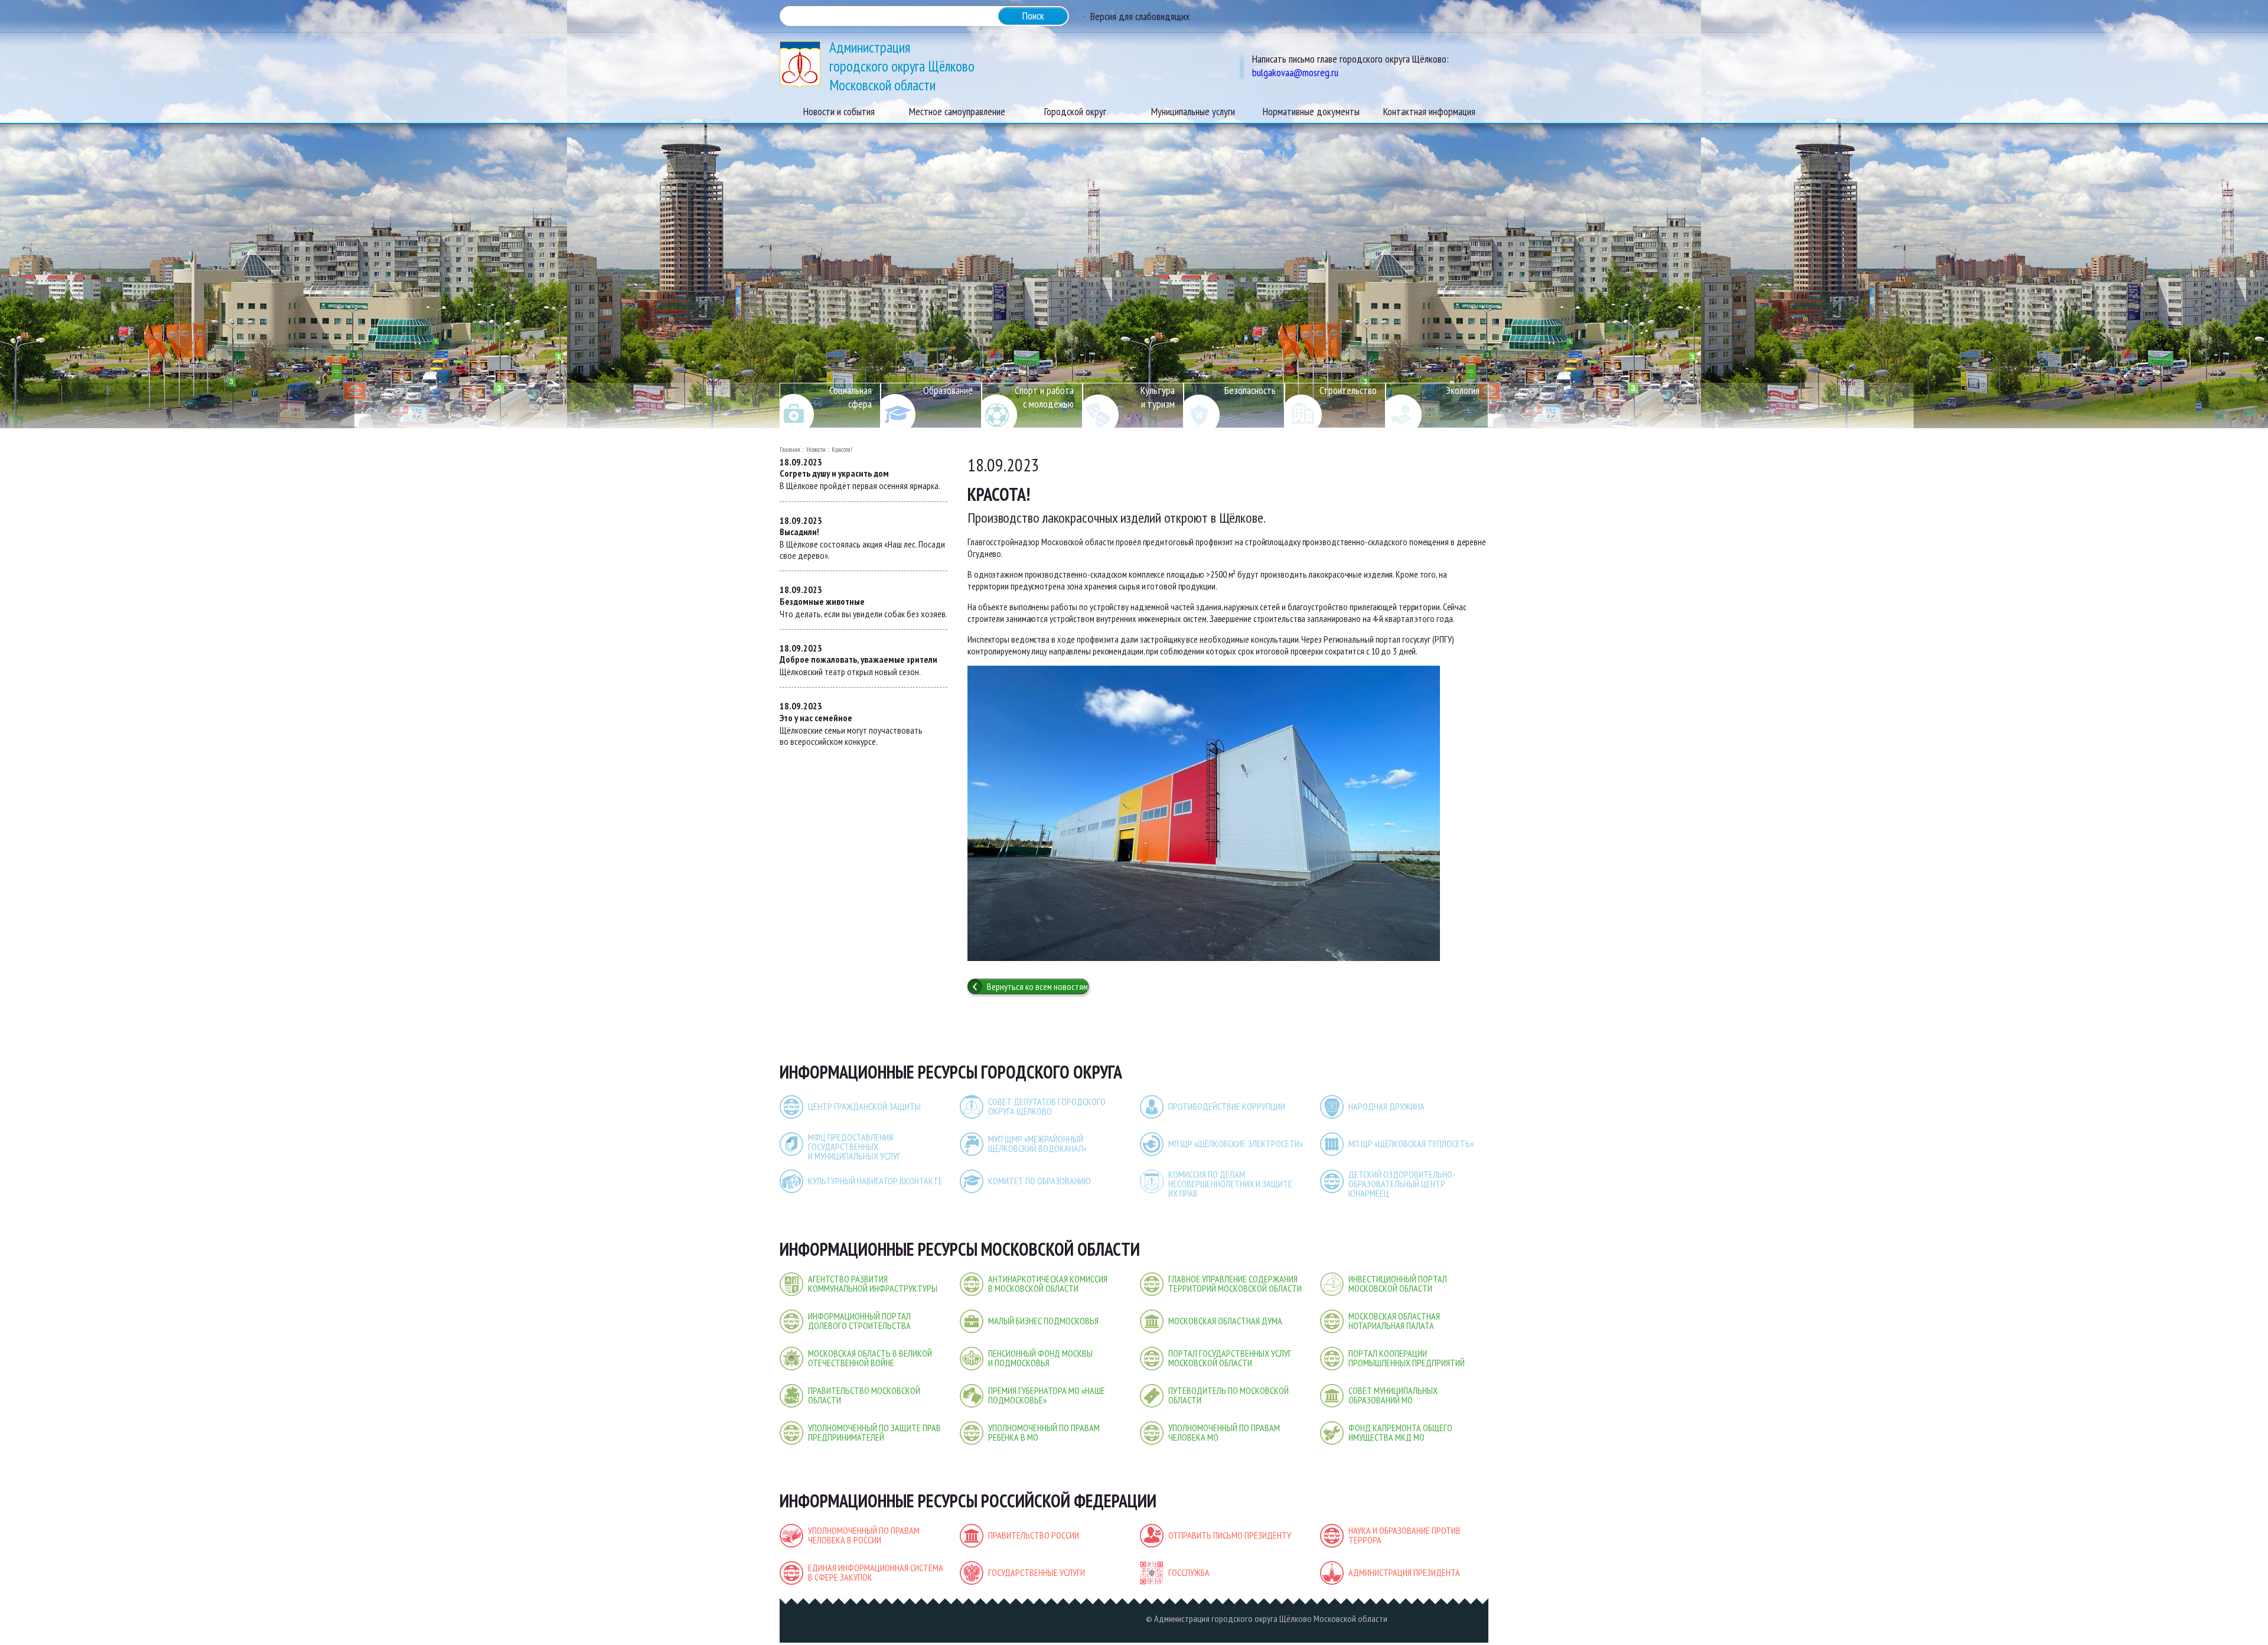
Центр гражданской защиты (864, 1106)
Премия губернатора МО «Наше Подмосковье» (1047, 1395)
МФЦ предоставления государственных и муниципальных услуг (854, 1146)
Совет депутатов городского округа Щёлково (1047, 1106)
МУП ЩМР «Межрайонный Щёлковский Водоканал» (1037, 1144)
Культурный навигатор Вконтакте (875, 1181)
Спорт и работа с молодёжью (1044, 397)
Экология (1463, 390)
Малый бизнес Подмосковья (1043, 1321)
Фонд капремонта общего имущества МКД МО (1400, 1432)
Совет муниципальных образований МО (1393, 1395)
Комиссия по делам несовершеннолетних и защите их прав (1230, 1184)
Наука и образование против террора (1405, 1535)
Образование (948, 390)
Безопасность (1250, 390)
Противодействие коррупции (1227, 1106)
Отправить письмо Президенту (1230, 1535)
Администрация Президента (1404, 1572)
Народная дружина (1386, 1106)
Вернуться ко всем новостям (1037, 986)
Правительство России (1034, 1535)
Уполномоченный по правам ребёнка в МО (1044, 1432)
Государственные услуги (1037, 1572)
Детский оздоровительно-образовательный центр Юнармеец (1402, 1184)
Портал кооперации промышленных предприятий (1407, 1358)
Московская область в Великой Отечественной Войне (870, 1358)
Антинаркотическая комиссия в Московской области (1048, 1284)
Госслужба (1189, 1572)
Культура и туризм (1158, 397)
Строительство (1348, 390)
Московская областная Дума (1225, 1321)
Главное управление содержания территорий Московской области (1235, 1284)
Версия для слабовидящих (1140, 16)
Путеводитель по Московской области (1228, 1395)
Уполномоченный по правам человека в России (864, 1535)
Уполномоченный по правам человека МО (1224, 1432)
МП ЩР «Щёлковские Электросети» (1236, 1144)
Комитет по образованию (1039, 1181)
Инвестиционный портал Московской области (1398, 1284)
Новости (816, 449)
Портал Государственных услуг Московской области (1230, 1358)
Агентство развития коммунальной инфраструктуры (873, 1284)
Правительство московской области (864, 1395)
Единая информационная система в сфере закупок (876, 1572)
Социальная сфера (850, 397)
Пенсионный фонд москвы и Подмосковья (1040, 1358)
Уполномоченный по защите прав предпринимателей (874, 1432)
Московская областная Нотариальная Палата (1394, 1321)
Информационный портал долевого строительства (859, 1321)
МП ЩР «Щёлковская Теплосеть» (1411, 1144)
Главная (790, 449)
